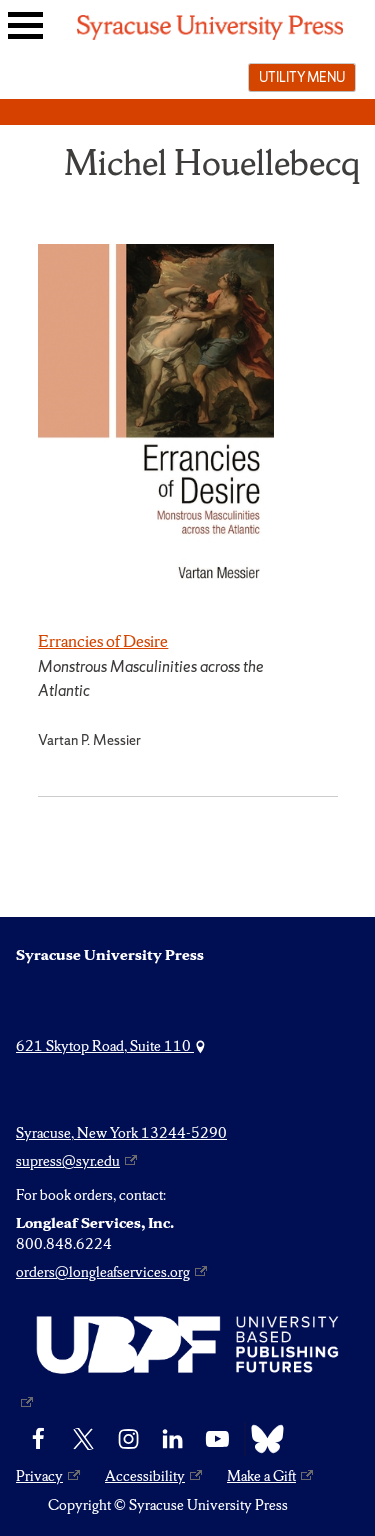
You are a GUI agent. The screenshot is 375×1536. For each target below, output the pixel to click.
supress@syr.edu (68, 1161)
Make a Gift (261, 1476)
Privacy (39, 1476)
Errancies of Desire (103, 641)
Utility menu (302, 77)
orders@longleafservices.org (103, 1272)
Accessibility (145, 1476)
